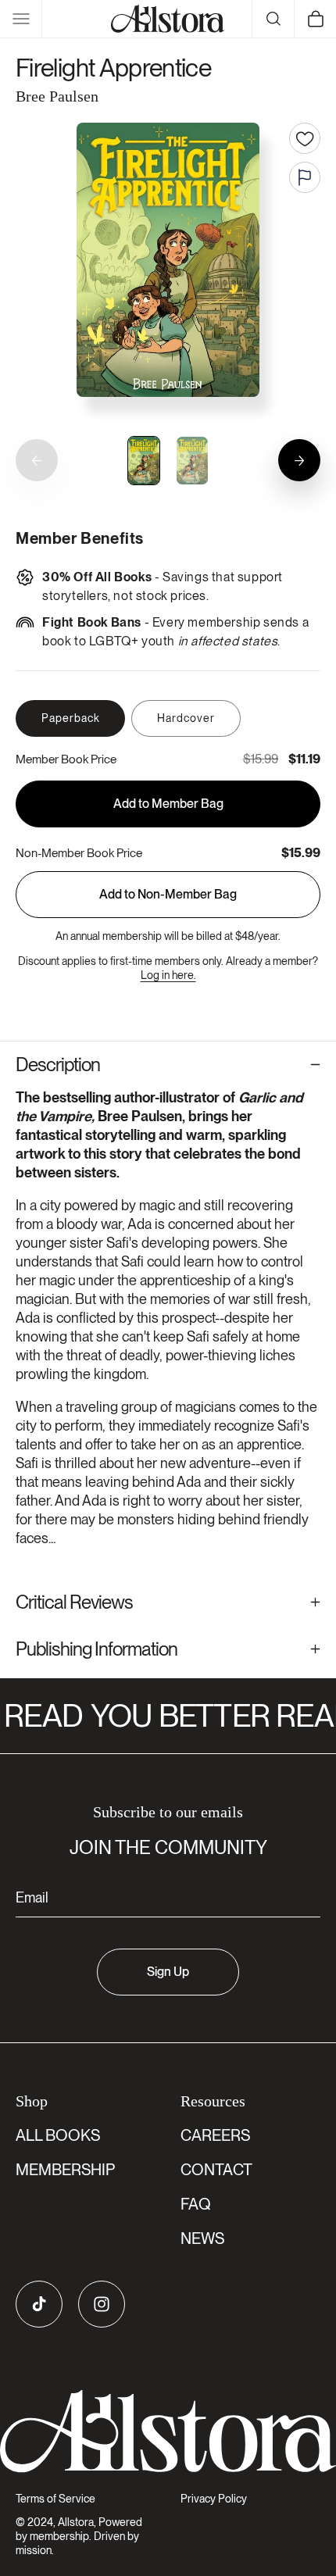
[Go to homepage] (168, 2431)
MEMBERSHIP (65, 2170)
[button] (21, 19)
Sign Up (168, 1972)
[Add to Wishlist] (305, 138)
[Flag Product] (305, 177)
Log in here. (168, 975)
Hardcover (186, 718)
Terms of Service (55, 2499)
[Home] (168, 19)
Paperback (71, 718)
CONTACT (216, 2170)
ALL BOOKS (58, 2135)
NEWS (202, 2238)
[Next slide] (299, 460)
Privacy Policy (214, 2499)
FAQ (196, 2204)
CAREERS (215, 2135)
